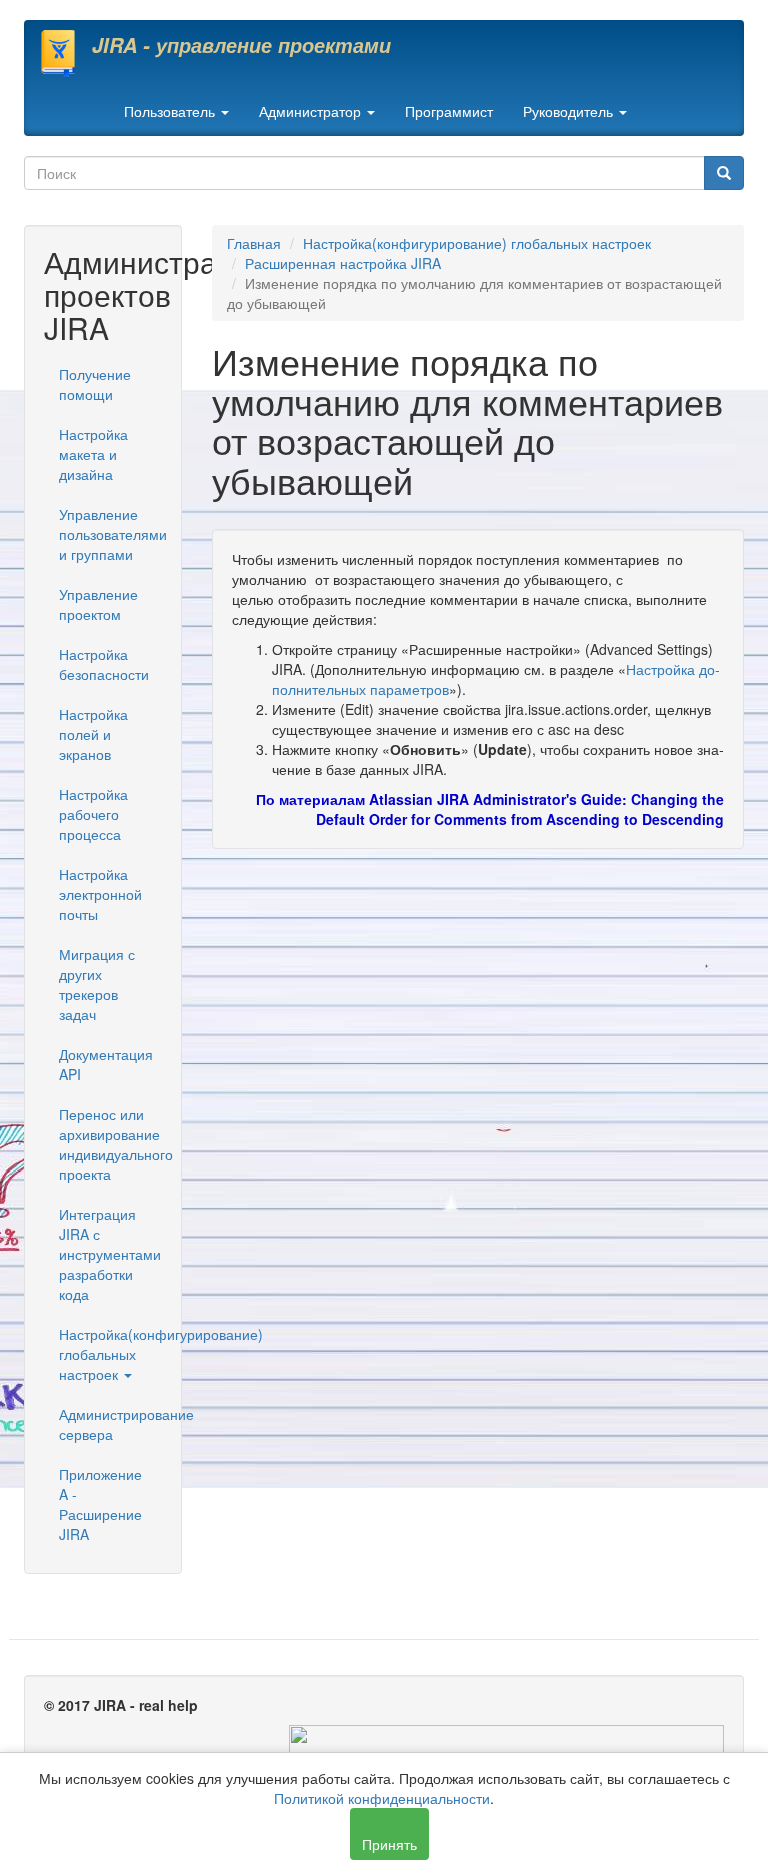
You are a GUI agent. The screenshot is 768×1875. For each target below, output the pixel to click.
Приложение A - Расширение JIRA (100, 1504)
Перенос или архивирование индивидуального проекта (110, 1144)
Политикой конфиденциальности (382, 1798)
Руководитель (570, 111)
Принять (389, 1844)
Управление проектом (98, 604)
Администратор (312, 111)
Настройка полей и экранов (93, 734)
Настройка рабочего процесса (93, 814)
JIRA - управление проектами (241, 45)
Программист (449, 111)
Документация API (106, 1064)
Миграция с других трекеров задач (97, 984)
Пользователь (171, 111)
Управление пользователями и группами (110, 534)
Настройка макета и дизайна (93, 454)
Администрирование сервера (110, 1424)
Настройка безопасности (104, 664)
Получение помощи (95, 384)
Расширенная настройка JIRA (343, 263)
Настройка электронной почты (100, 894)
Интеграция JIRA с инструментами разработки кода (110, 1254)
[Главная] (65, 53)
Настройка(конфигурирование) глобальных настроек (110, 1354)
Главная (254, 243)
